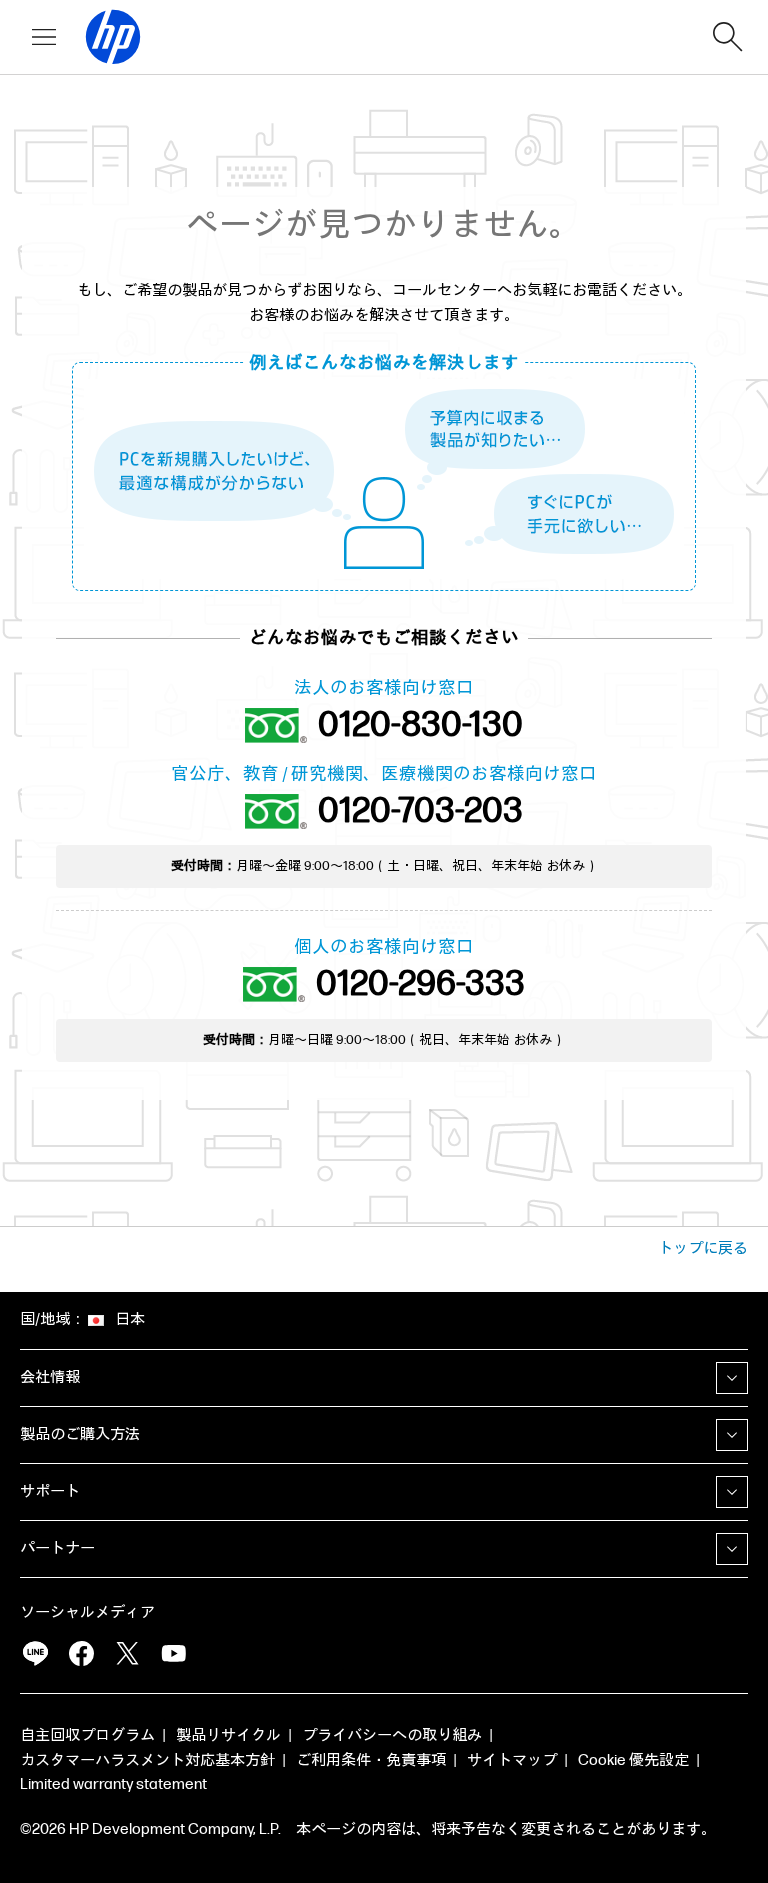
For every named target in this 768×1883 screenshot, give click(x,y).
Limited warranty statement (113, 1784)
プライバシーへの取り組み (392, 1735)
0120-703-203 (420, 811)
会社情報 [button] (50, 1377)
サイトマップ (512, 1760)
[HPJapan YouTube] (173, 1654)
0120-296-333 (420, 984)
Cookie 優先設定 (633, 1760)
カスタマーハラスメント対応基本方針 (147, 1760)
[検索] (728, 37)
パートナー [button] (57, 1548)
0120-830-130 (420, 725)
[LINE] (35, 1654)
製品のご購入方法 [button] (80, 1434)
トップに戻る (703, 1248)
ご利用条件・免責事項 (371, 1760)
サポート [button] (50, 1491)
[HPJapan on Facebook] (81, 1654)
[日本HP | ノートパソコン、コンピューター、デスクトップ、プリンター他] (104, 37)
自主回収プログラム (87, 1735)
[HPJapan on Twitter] (127, 1654)
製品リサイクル (228, 1735)
